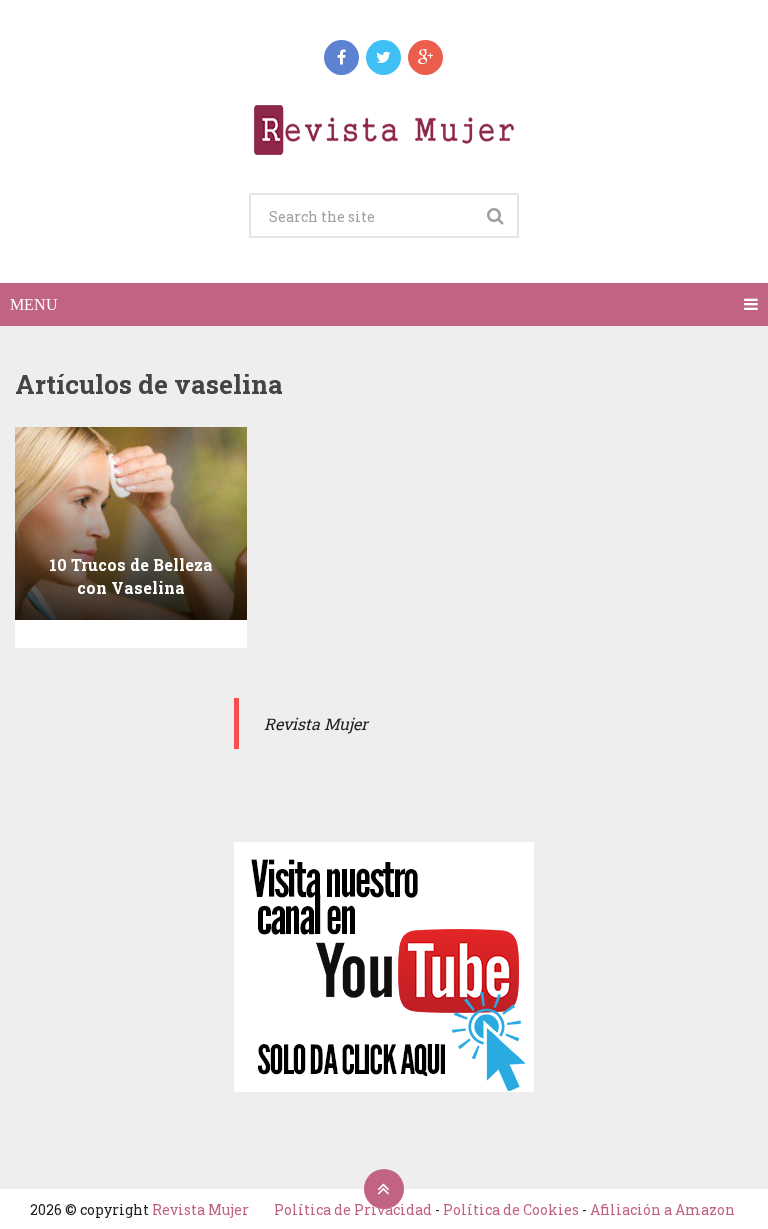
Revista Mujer (200, 1209)
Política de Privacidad (353, 1209)
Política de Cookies (511, 1209)
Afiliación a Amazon (662, 1209)
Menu (34, 304)
